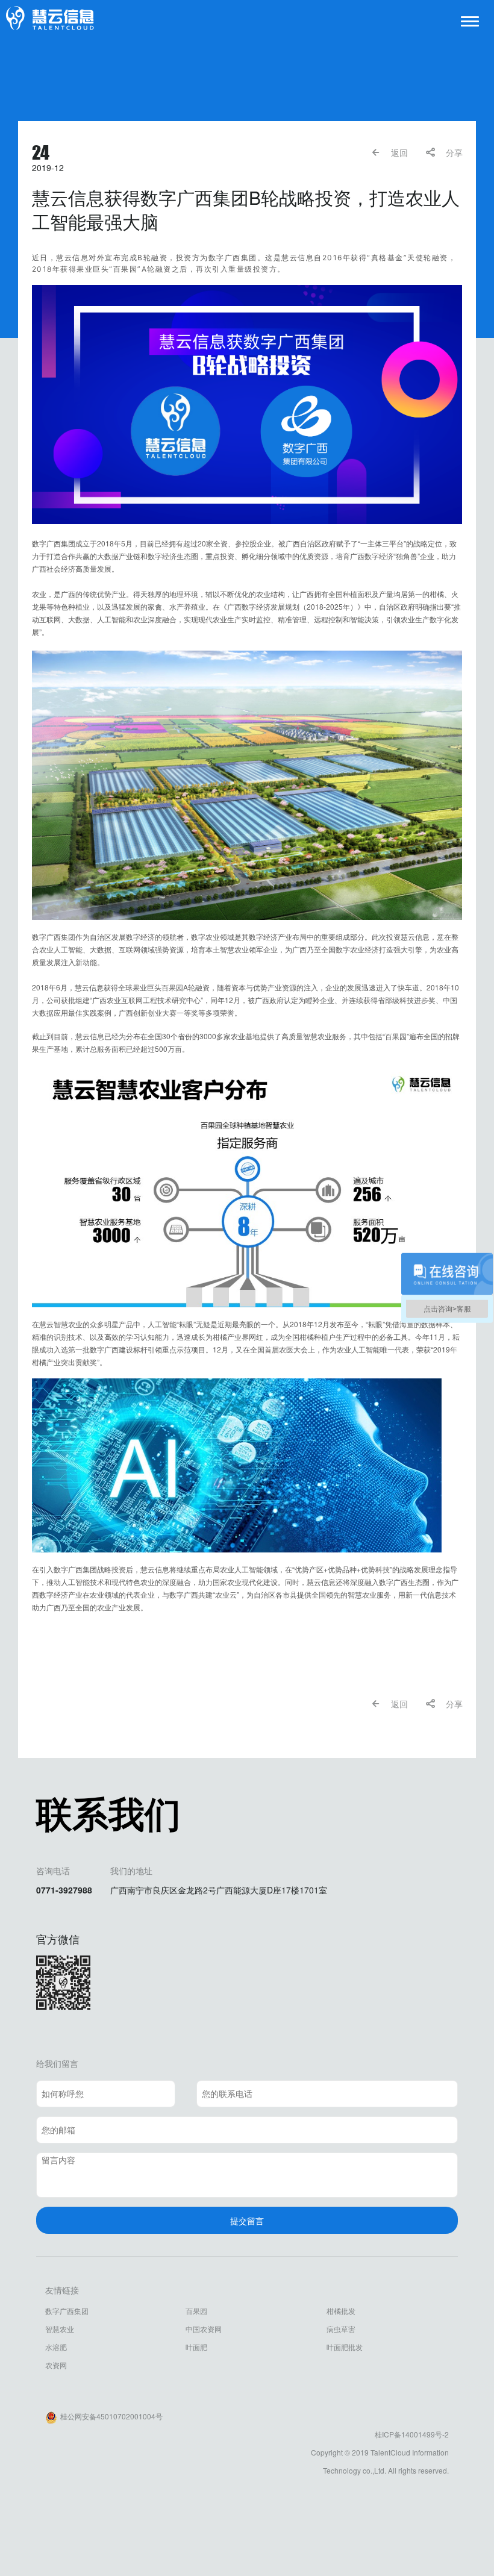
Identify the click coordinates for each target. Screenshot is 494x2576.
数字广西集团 (67, 2311)
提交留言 (247, 2221)
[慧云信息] (50, 18)
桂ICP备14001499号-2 (412, 2434)
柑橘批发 (341, 2311)
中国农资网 (204, 2329)
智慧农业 (60, 2329)
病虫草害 (341, 2329)
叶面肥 (196, 2347)
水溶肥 (56, 2347)
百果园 (196, 2311)
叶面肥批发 (345, 2347)
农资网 (56, 2365)
